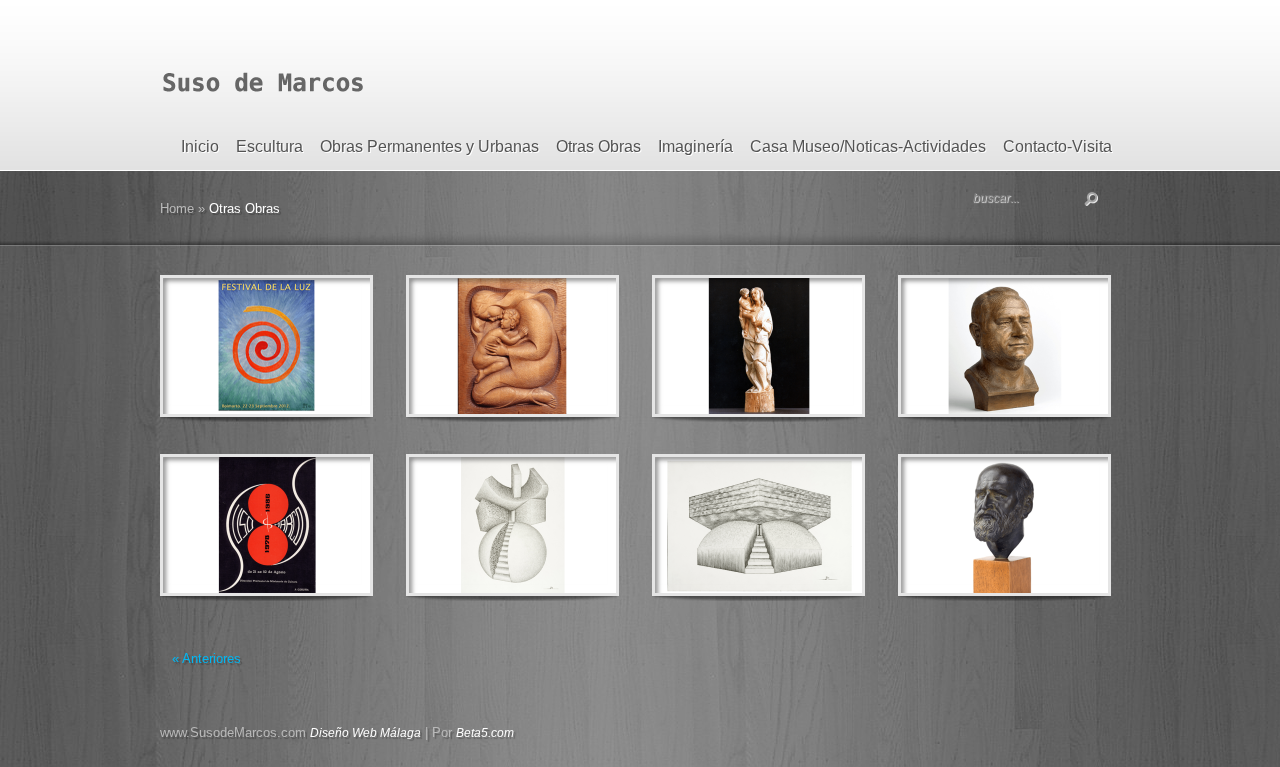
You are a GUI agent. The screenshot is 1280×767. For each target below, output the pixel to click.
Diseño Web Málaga (365, 733)
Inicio (200, 146)
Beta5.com (485, 733)
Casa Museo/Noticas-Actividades (868, 146)
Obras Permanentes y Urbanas (429, 146)
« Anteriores (206, 658)
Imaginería (695, 146)
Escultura (269, 146)
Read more (318, 346)
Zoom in (221, 346)
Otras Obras (598, 146)
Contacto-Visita (1057, 146)
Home (177, 208)
